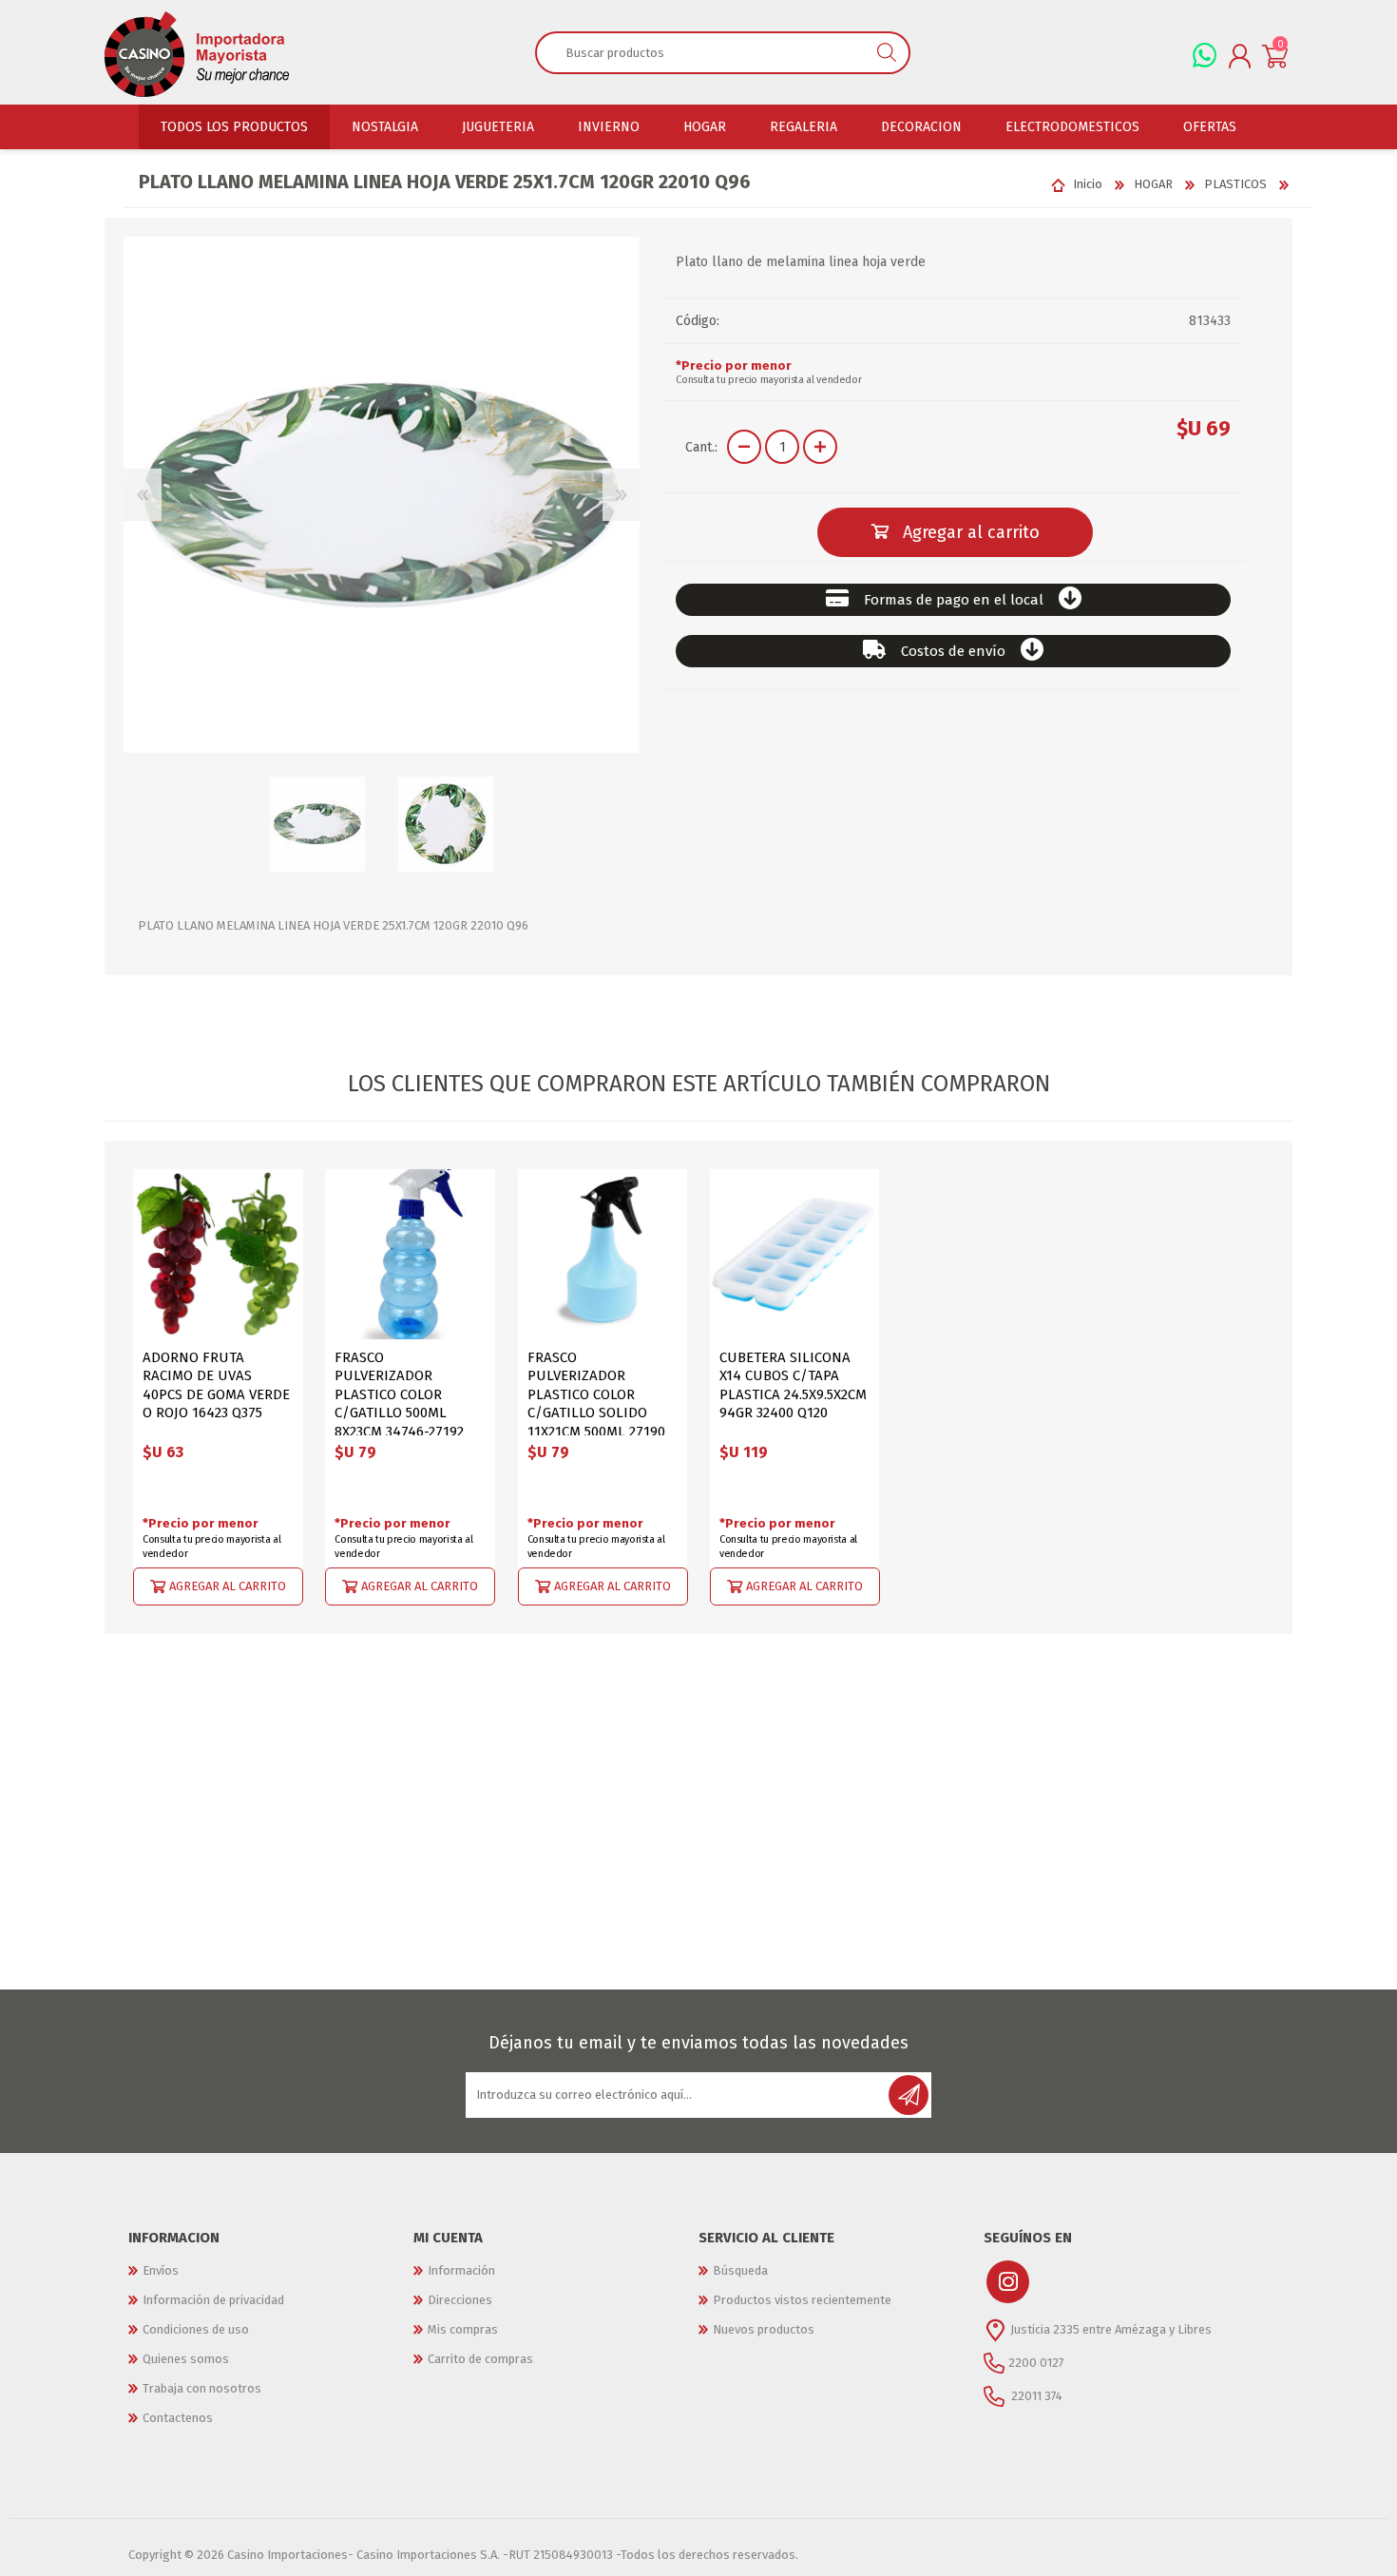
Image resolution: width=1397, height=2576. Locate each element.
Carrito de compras (480, 2359)
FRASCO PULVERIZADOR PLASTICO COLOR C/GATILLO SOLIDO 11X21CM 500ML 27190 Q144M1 (596, 1404)
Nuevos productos (764, 2329)
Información (461, 2270)
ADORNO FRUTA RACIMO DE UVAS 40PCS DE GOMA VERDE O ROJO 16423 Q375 (216, 1385)
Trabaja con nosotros (202, 2388)
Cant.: (701, 447)
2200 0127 (1036, 2362)
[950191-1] (218, 1254)
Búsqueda (740, 2270)
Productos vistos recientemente (802, 2300)
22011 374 (1035, 2395)
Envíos (161, 2270)
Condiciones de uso (196, 2329)
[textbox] (701, 52)
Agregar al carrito (228, 1585)
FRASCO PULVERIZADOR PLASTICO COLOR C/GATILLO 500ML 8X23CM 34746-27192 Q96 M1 (399, 1404)
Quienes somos (186, 2359)
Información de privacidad (213, 2300)
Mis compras (463, 2329)
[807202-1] (603, 1254)
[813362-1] (795, 1254)
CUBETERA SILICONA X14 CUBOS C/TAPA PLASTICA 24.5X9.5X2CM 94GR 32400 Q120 (793, 1385)
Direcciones (460, 2300)
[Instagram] (1008, 2282)
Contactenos (178, 2418)
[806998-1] (410, 1254)
